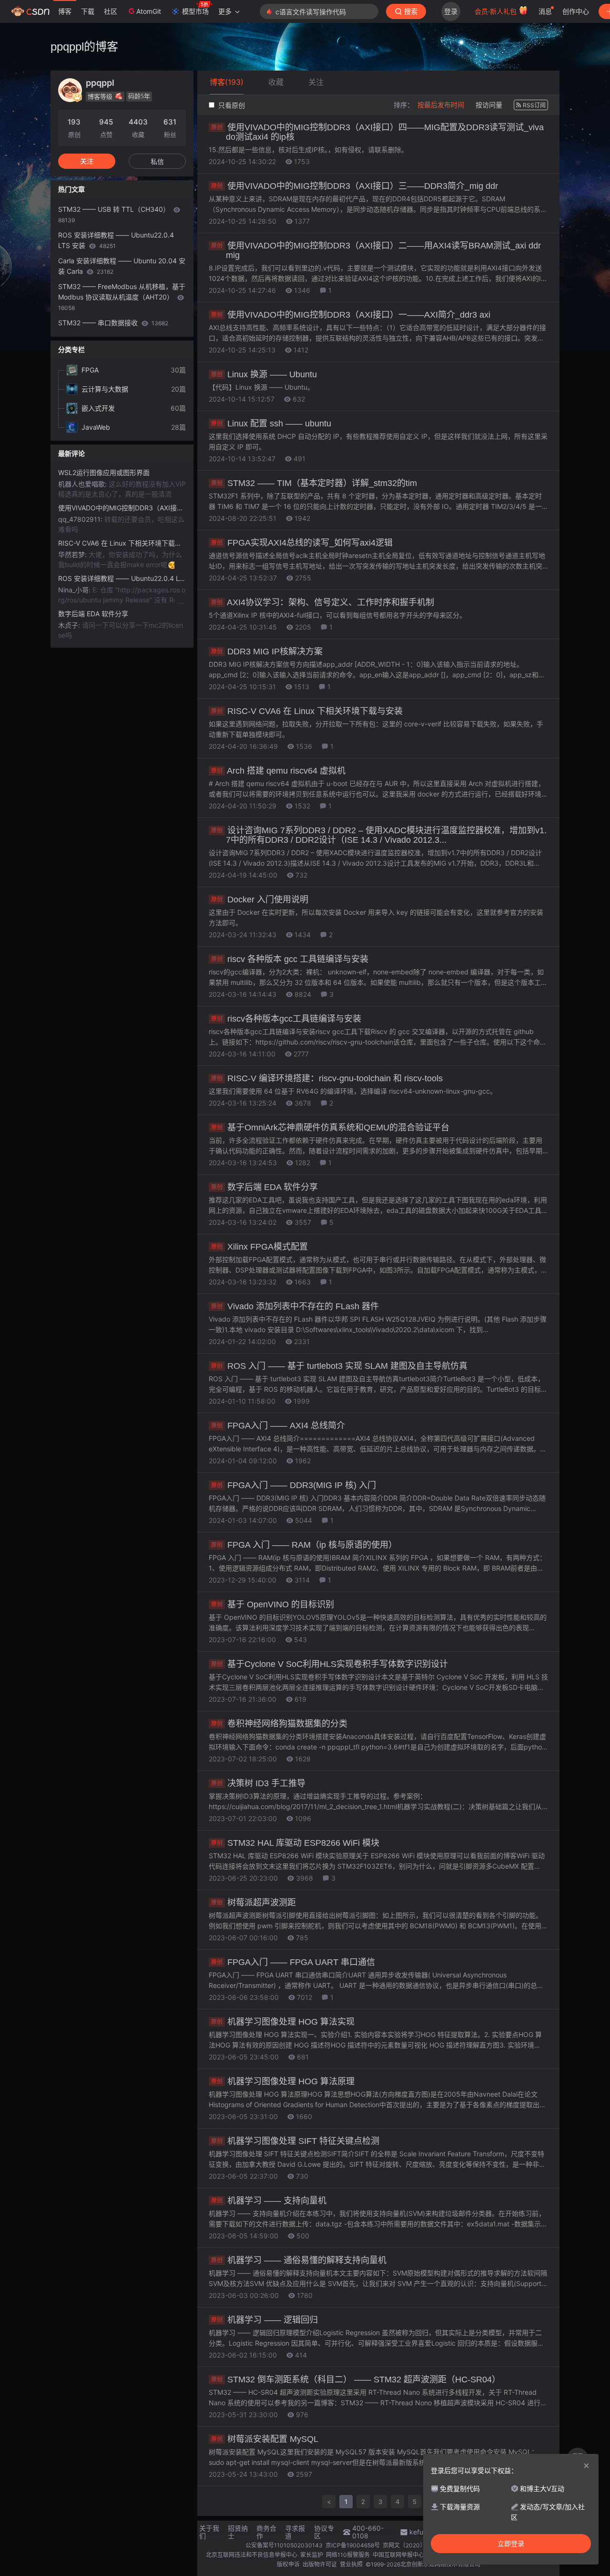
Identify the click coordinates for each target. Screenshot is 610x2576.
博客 (65, 11)
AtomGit (149, 11)
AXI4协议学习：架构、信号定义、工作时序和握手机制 (323, 602)
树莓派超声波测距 (254, 1903)
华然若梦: (73, 554)
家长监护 (312, 2555)
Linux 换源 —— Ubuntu (264, 374)
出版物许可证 (320, 2564)
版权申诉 (288, 2564)
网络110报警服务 (348, 2555)
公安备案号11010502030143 (284, 2545)
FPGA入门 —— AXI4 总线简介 (278, 1426)
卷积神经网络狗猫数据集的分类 (279, 1724)
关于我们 (209, 2532)
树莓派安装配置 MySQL (265, 2439)
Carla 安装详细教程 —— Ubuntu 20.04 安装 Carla (122, 266)
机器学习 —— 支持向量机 (269, 2201)
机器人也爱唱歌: (83, 484)
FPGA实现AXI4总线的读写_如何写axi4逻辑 (302, 543)
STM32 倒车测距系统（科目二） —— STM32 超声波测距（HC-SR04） (356, 2379)
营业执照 (351, 2564)
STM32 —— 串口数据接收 (113, 323)
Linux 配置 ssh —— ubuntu (271, 424)
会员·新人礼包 (497, 11)
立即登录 (511, 2544)
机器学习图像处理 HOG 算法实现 (283, 2022)
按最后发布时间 (441, 105)
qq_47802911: (81, 519)
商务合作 (266, 2532)
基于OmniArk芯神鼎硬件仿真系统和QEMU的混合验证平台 (330, 1128)
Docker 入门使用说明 (260, 900)
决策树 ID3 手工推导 (258, 1783)
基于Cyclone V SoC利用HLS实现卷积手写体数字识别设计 (330, 1664)
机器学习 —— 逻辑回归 (264, 2320)
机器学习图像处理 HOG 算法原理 (283, 2081)
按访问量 (489, 105)
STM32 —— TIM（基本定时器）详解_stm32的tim (314, 483)
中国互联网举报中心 (398, 2555)
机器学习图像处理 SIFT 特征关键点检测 (295, 2141)
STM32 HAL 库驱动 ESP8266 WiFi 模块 (295, 1843)
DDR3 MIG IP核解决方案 (267, 652)
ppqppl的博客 (84, 47)
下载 (88, 11)
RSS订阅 (534, 105)
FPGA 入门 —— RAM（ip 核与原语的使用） (304, 1545)
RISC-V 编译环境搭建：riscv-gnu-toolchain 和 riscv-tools (327, 1078)
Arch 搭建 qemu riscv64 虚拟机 (278, 771)
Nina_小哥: (75, 590)
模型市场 (195, 11)
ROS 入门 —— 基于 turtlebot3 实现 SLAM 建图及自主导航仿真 (339, 1366)
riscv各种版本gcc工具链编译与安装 (286, 1019)
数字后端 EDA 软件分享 (264, 1187)
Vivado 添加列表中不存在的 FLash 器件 (295, 1306)
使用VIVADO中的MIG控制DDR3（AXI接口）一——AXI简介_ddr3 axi (351, 315)
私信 (157, 161)
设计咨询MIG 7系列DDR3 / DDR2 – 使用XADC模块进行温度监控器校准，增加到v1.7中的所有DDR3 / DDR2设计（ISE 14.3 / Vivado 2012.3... (379, 835)
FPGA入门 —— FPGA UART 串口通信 (293, 1962)
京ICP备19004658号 (353, 2545)
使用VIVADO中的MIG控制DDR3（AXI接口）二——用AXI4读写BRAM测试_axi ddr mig (376, 250)
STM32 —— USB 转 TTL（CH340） (115, 214)
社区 (111, 11)
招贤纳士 (238, 2532)
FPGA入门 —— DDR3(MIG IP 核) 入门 (294, 1485)
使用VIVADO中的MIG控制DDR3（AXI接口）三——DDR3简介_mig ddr (355, 186)
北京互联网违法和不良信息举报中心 (252, 2555)
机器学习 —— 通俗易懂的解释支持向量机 (299, 2260)
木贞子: (70, 625)
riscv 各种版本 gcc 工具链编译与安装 (290, 959)
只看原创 (231, 105)
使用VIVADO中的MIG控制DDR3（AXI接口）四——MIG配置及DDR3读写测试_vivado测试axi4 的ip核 (377, 132)
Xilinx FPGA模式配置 (259, 1247)
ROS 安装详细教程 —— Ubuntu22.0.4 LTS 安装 (116, 240)
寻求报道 (295, 2532)
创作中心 (576, 11)
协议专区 (324, 2532)
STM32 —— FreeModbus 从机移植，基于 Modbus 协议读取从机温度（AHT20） (122, 297)
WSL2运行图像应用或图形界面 (104, 472)
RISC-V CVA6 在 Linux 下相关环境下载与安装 (307, 711)
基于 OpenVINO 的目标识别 (273, 1604)
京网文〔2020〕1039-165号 (420, 2545)
